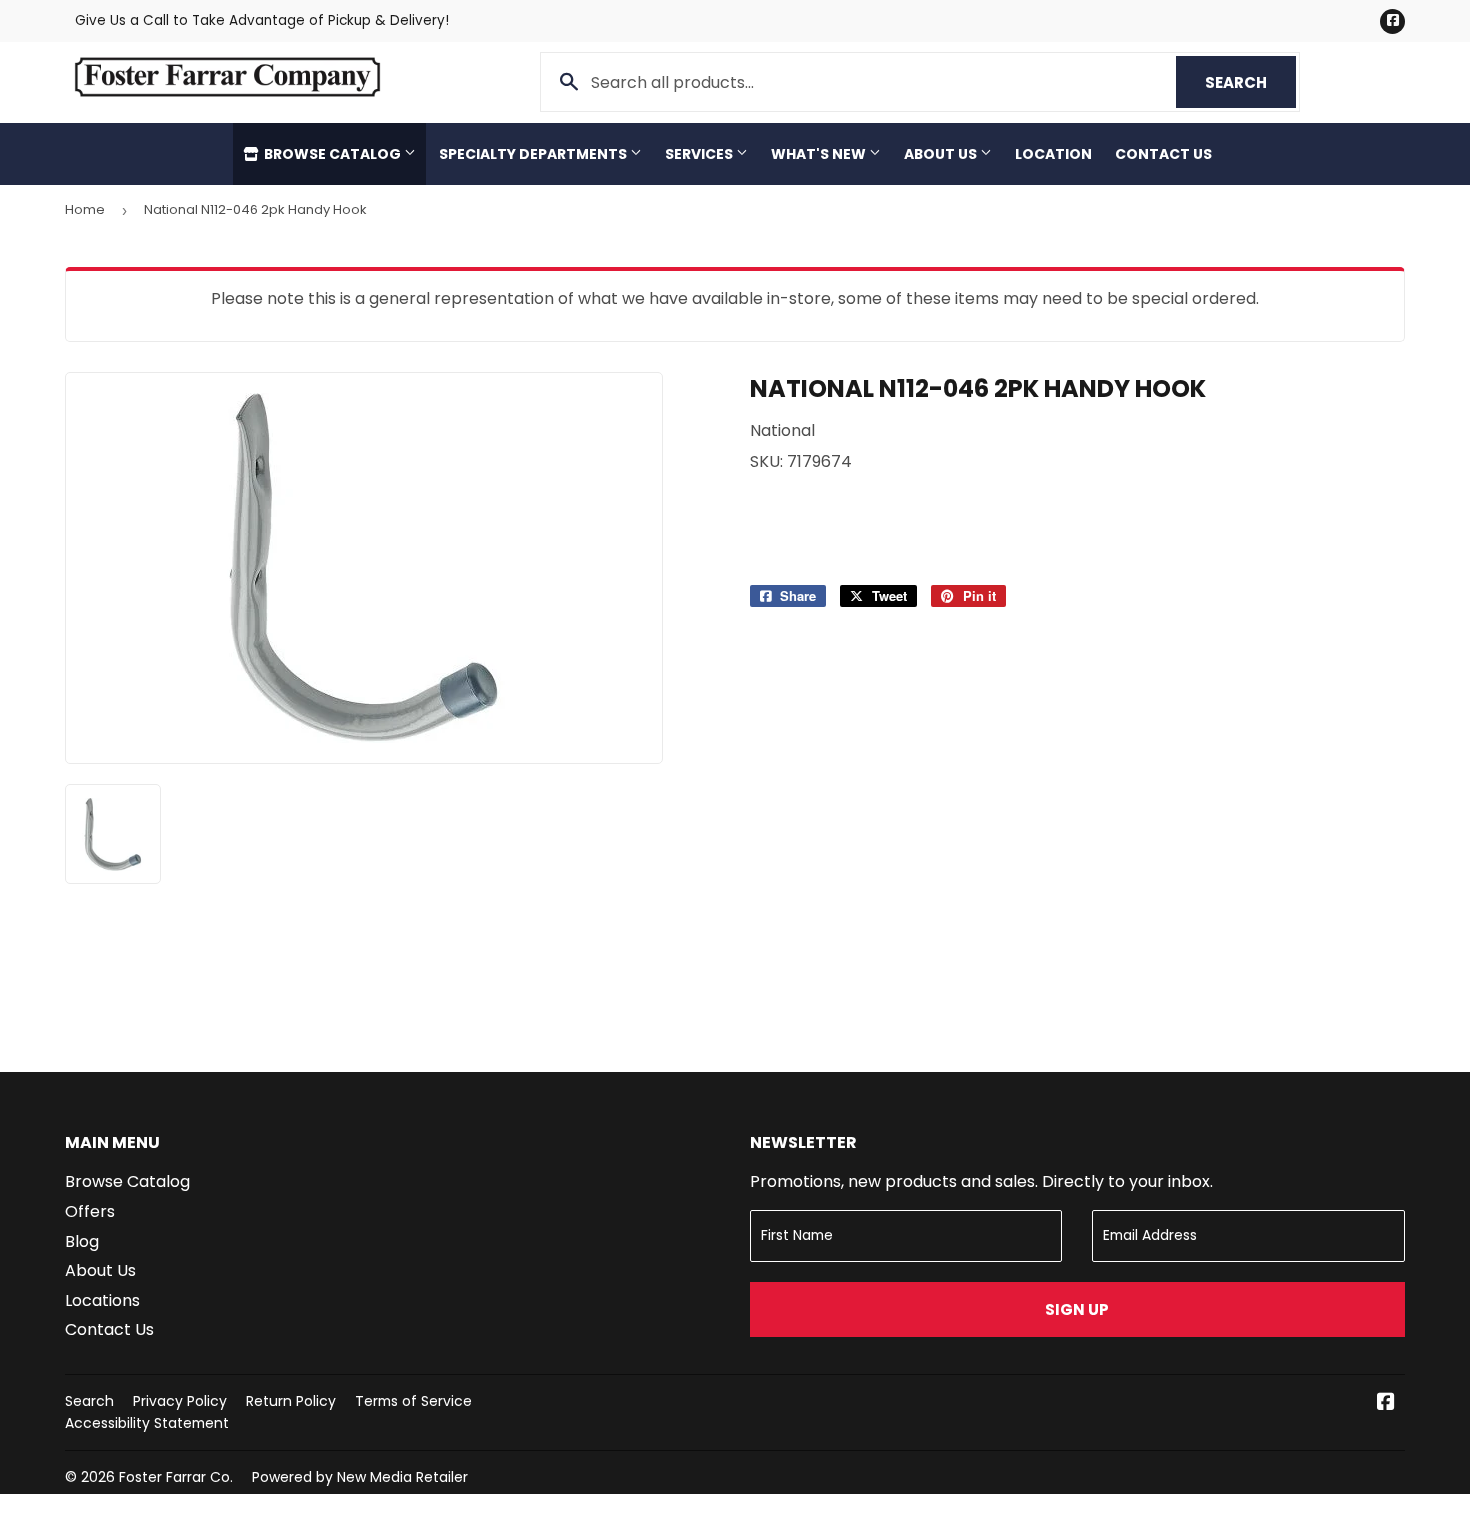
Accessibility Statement (147, 1423)
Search (1250, 82)
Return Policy (291, 1401)
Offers (90, 1211)
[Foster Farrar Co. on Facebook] (1386, 1403)
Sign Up (1077, 1309)
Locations (102, 1300)
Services (700, 154)
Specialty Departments (534, 154)
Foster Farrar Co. (176, 1477)
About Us (942, 154)
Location (1053, 154)
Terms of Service (413, 1401)
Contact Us (1163, 154)
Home (85, 209)
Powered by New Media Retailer (360, 1477)
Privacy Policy (180, 1401)
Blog (82, 1241)
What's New (820, 154)
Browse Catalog (332, 154)
